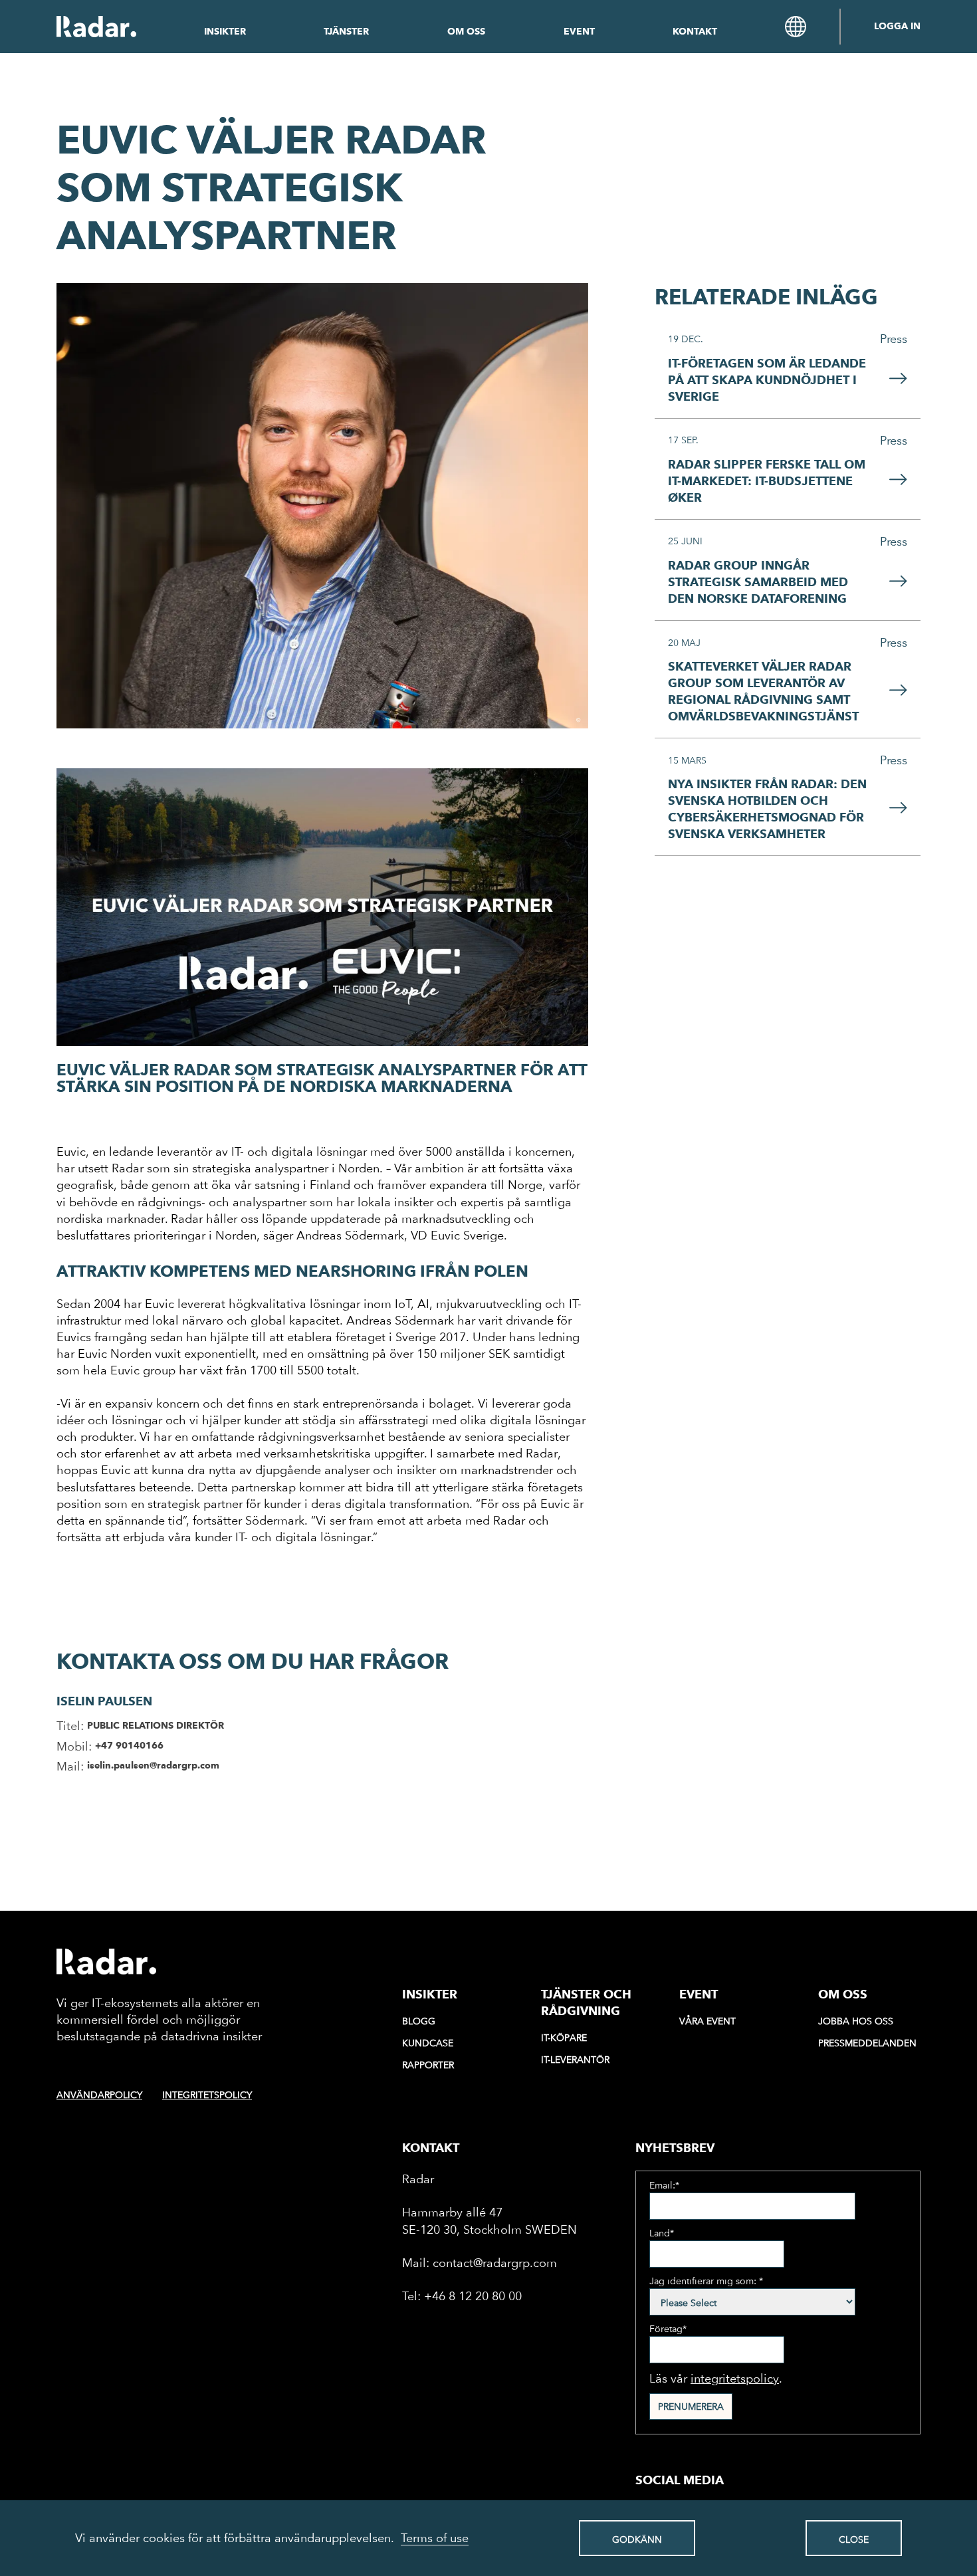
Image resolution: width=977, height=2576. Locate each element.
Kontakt (695, 32)
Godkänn (637, 2539)
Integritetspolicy (207, 2095)
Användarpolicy (99, 2095)
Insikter (225, 32)
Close (854, 2539)
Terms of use (435, 2538)
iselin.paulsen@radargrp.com (153, 1766)
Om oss (466, 32)
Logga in (897, 27)
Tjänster (346, 32)
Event (579, 32)
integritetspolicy (735, 2378)
